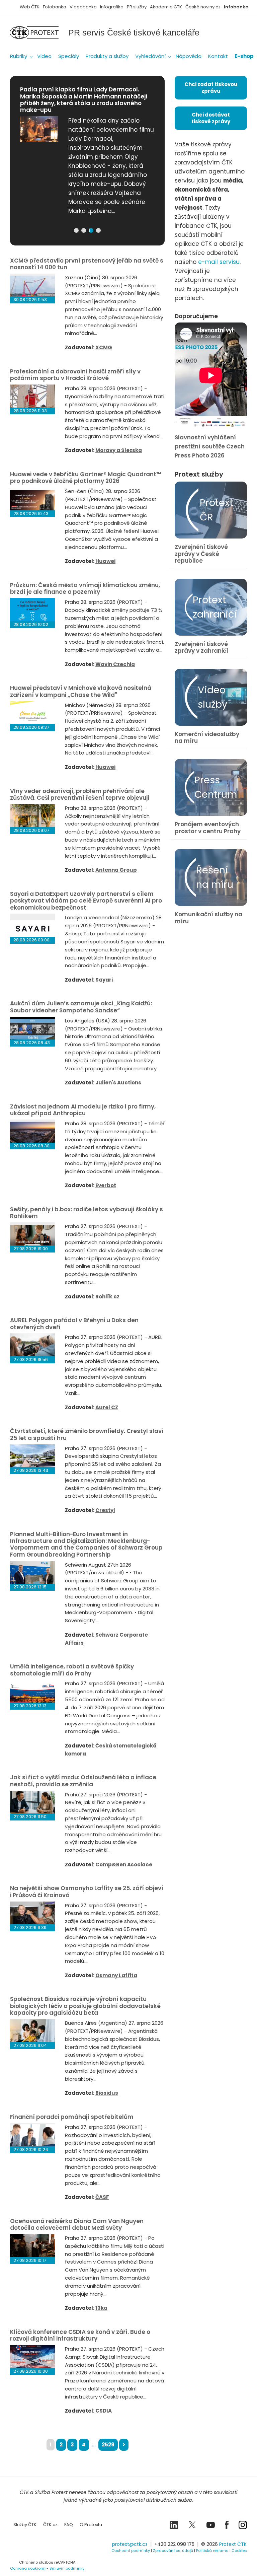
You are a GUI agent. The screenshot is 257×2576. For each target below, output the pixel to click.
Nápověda (189, 56)
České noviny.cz (203, 7)
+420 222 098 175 (174, 2544)
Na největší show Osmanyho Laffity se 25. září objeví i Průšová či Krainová (87, 1891)
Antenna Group (116, 870)
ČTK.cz (50, 2525)
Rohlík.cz (107, 1297)
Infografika (112, 7)
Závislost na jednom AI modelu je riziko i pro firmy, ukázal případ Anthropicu (83, 1110)
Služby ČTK (25, 2525)
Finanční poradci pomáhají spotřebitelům (72, 2117)
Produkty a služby (107, 56)
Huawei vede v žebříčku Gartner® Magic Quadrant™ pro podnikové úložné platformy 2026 (85, 478)
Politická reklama (212, 2551)
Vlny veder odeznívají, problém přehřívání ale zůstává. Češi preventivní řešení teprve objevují (80, 794)
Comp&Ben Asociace (124, 1865)
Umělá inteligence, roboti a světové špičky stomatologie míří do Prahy (72, 1670)
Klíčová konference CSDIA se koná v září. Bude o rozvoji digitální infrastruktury (80, 2335)
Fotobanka (55, 7)
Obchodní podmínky (131, 2551)
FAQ (69, 2525)
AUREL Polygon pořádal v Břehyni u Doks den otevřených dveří (74, 1323)
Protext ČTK (233, 2544)
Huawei (105, 561)
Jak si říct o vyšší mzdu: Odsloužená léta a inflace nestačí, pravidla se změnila (83, 1781)
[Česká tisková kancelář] (39, 32)
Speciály (69, 56)
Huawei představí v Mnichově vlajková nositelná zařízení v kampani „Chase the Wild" (81, 691)
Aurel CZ (107, 1407)
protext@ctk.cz (130, 2544)
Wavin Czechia (115, 664)
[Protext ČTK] (44, 2546)
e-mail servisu (219, 262)
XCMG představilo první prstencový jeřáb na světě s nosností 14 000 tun (87, 264)
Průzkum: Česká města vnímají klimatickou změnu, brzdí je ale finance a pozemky (85, 588)
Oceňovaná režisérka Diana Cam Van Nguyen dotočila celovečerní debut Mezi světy (77, 2224)
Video (44, 56)
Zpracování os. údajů (173, 2551)
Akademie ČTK (166, 7)
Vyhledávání (150, 56)
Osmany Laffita (116, 1975)
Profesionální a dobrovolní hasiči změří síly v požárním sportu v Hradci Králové (75, 375)
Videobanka (83, 7)
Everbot (106, 1185)
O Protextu (91, 2525)
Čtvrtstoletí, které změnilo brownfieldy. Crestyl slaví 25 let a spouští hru (87, 1434)
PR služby (137, 7)
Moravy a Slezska (119, 450)
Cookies (239, 2551)
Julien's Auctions (118, 1083)
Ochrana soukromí (28, 2568)
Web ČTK (30, 7)
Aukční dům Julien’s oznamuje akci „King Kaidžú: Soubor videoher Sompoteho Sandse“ (81, 1007)
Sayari (104, 980)
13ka (101, 2308)
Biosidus (107, 2093)
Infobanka (236, 7)
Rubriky (19, 56)
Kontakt (218, 56)
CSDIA (104, 2411)
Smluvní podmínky (67, 2568)
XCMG (104, 347)
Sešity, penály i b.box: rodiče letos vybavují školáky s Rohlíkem (87, 1213)
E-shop (244, 56)
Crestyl (105, 1510)
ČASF (102, 2197)
